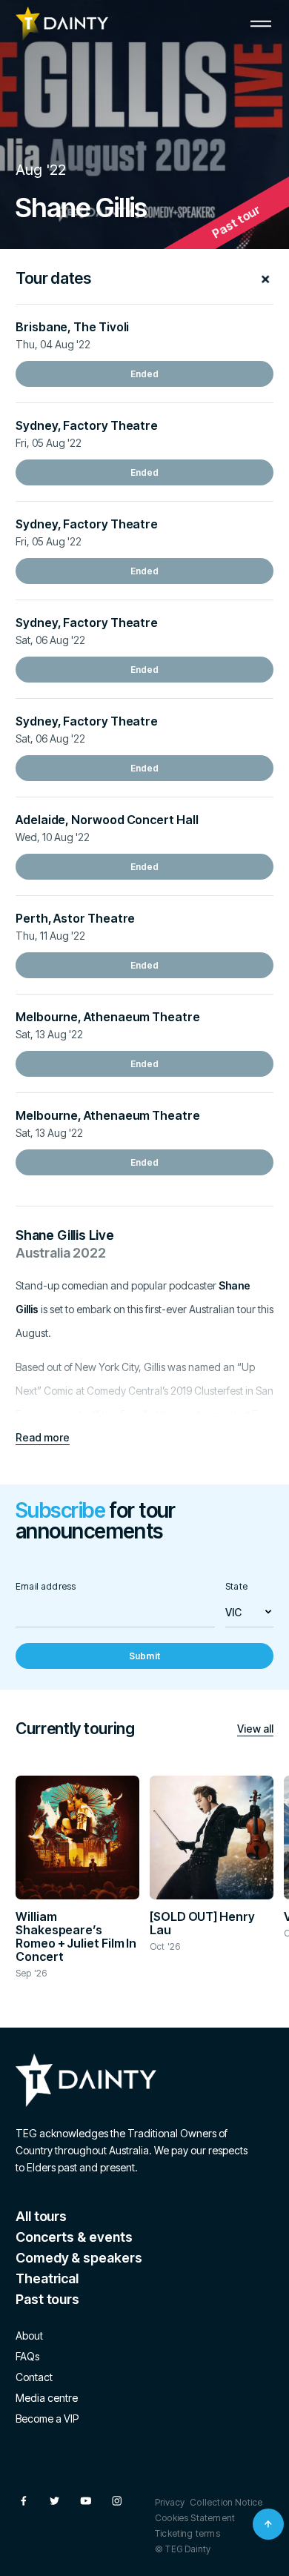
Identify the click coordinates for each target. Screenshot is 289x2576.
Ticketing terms (187, 2533)
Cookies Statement (195, 2518)
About (29, 2336)
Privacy (170, 2502)
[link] (144, 374)
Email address (46, 1586)
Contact (34, 2377)
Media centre (47, 2398)
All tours (41, 2216)
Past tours (47, 2299)
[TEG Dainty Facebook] (23, 2501)
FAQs (27, 2356)
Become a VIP (47, 2419)
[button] (261, 24)
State (236, 1586)
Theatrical (47, 2278)
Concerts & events (74, 2237)
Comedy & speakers (79, 2258)
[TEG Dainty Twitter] (54, 2501)
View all (255, 1729)
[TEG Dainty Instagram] (117, 2501)
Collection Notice (226, 2502)
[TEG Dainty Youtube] (86, 2501)
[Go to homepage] (62, 24)
